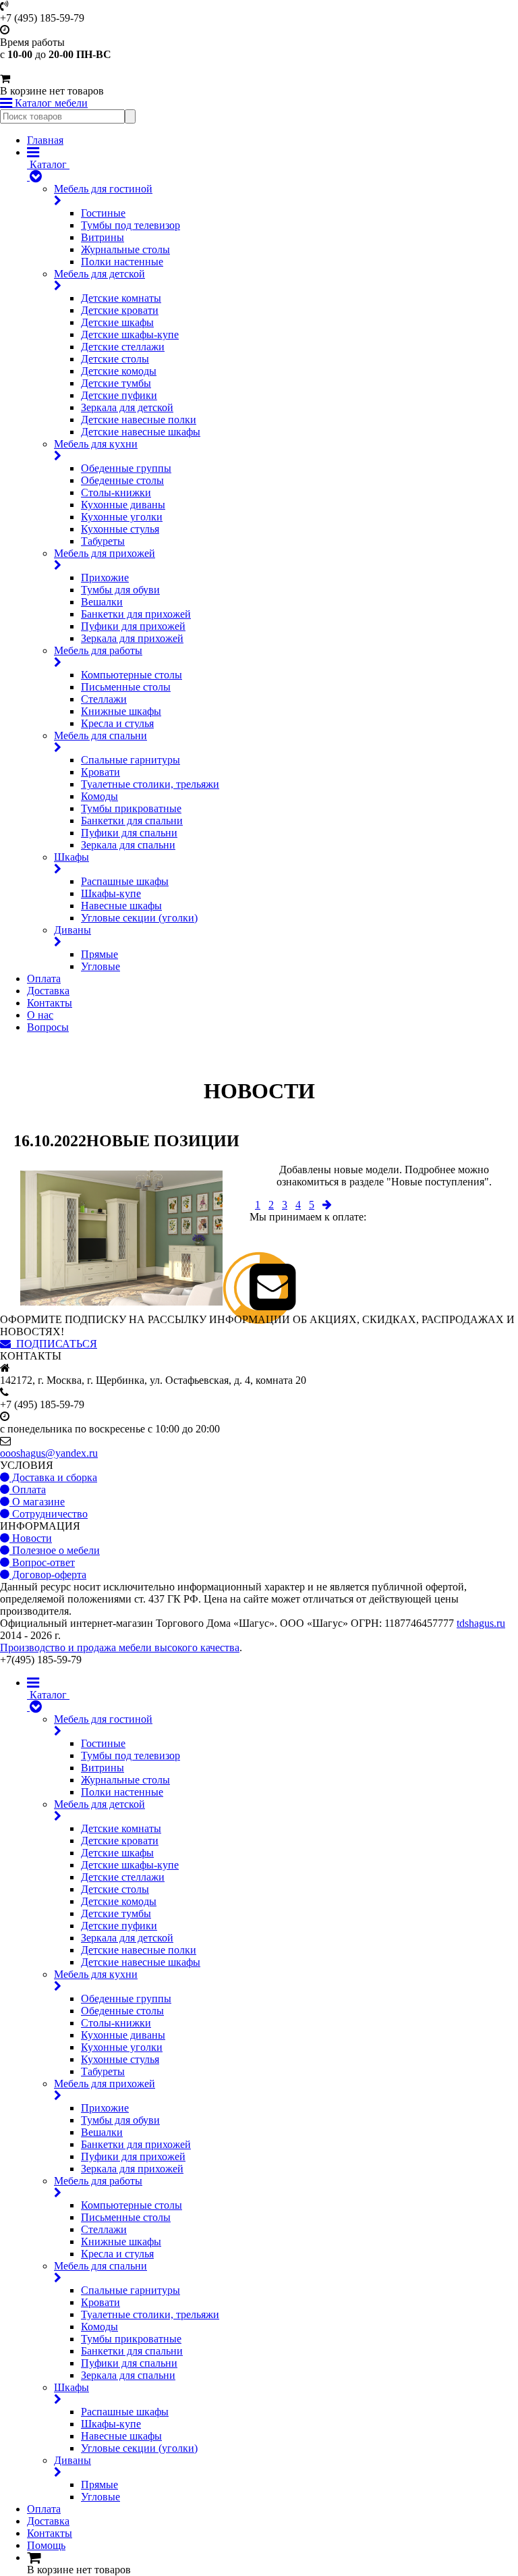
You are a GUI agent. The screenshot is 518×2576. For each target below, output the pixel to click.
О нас (40, 1015)
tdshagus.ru (481, 1623)
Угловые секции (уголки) (139, 918)
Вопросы (48, 1027)
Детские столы (115, 359)
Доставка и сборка (53, 1477)
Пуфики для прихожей (133, 626)
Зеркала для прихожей (132, 638)
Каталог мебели (50, 103)
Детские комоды (119, 371)
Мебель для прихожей (105, 553)
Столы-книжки (116, 492)
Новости (31, 1538)
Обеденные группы (126, 468)
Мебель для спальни (100, 735)
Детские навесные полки (139, 420)
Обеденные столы (122, 480)
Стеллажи (104, 699)
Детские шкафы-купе (130, 334)
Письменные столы (126, 687)
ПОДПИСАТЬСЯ (54, 1344)
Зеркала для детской (127, 407)
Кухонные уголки (122, 517)
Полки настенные (122, 262)
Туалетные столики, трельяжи (150, 784)
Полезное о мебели (55, 1550)
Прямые (99, 954)
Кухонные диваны (123, 505)
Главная (45, 140)
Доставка (48, 991)
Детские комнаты (121, 298)
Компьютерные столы (132, 675)
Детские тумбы (116, 383)
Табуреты (103, 541)
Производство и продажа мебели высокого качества (120, 1647)
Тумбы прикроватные (131, 808)
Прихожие (105, 578)
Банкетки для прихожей (136, 614)
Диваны (73, 930)
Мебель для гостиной (103, 189)
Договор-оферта (48, 1575)
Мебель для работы (98, 650)
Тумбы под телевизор (131, 225)
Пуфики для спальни (129, 833)
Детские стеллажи (123, 347)
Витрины (103, 237)
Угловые (100, 966)
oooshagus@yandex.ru (49, 1453)
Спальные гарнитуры (131, 760)
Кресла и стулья (117, 723)
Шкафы (71, 857)
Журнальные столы (125, 249)
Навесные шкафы (121, 906)
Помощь (46, 2545)
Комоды (99, 796)
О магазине (37, 1502)
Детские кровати (120, 310)
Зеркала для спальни (128, 845)
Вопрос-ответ (42, 1562)
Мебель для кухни (96, 444)
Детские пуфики (119, 395)
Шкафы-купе (111, 893)
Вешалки (102, 602)
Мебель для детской (99, 274)
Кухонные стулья (120, 529)
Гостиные (103, 213)
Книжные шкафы (121, 711)
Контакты (50, 1003)
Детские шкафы (117, 322)
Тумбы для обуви (120, 590)
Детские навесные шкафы (141, 432)
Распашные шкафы (125, 881)
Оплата (44, 978)
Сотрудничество (49, 1514)
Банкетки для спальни (132, 821)
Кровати (100, 772)
